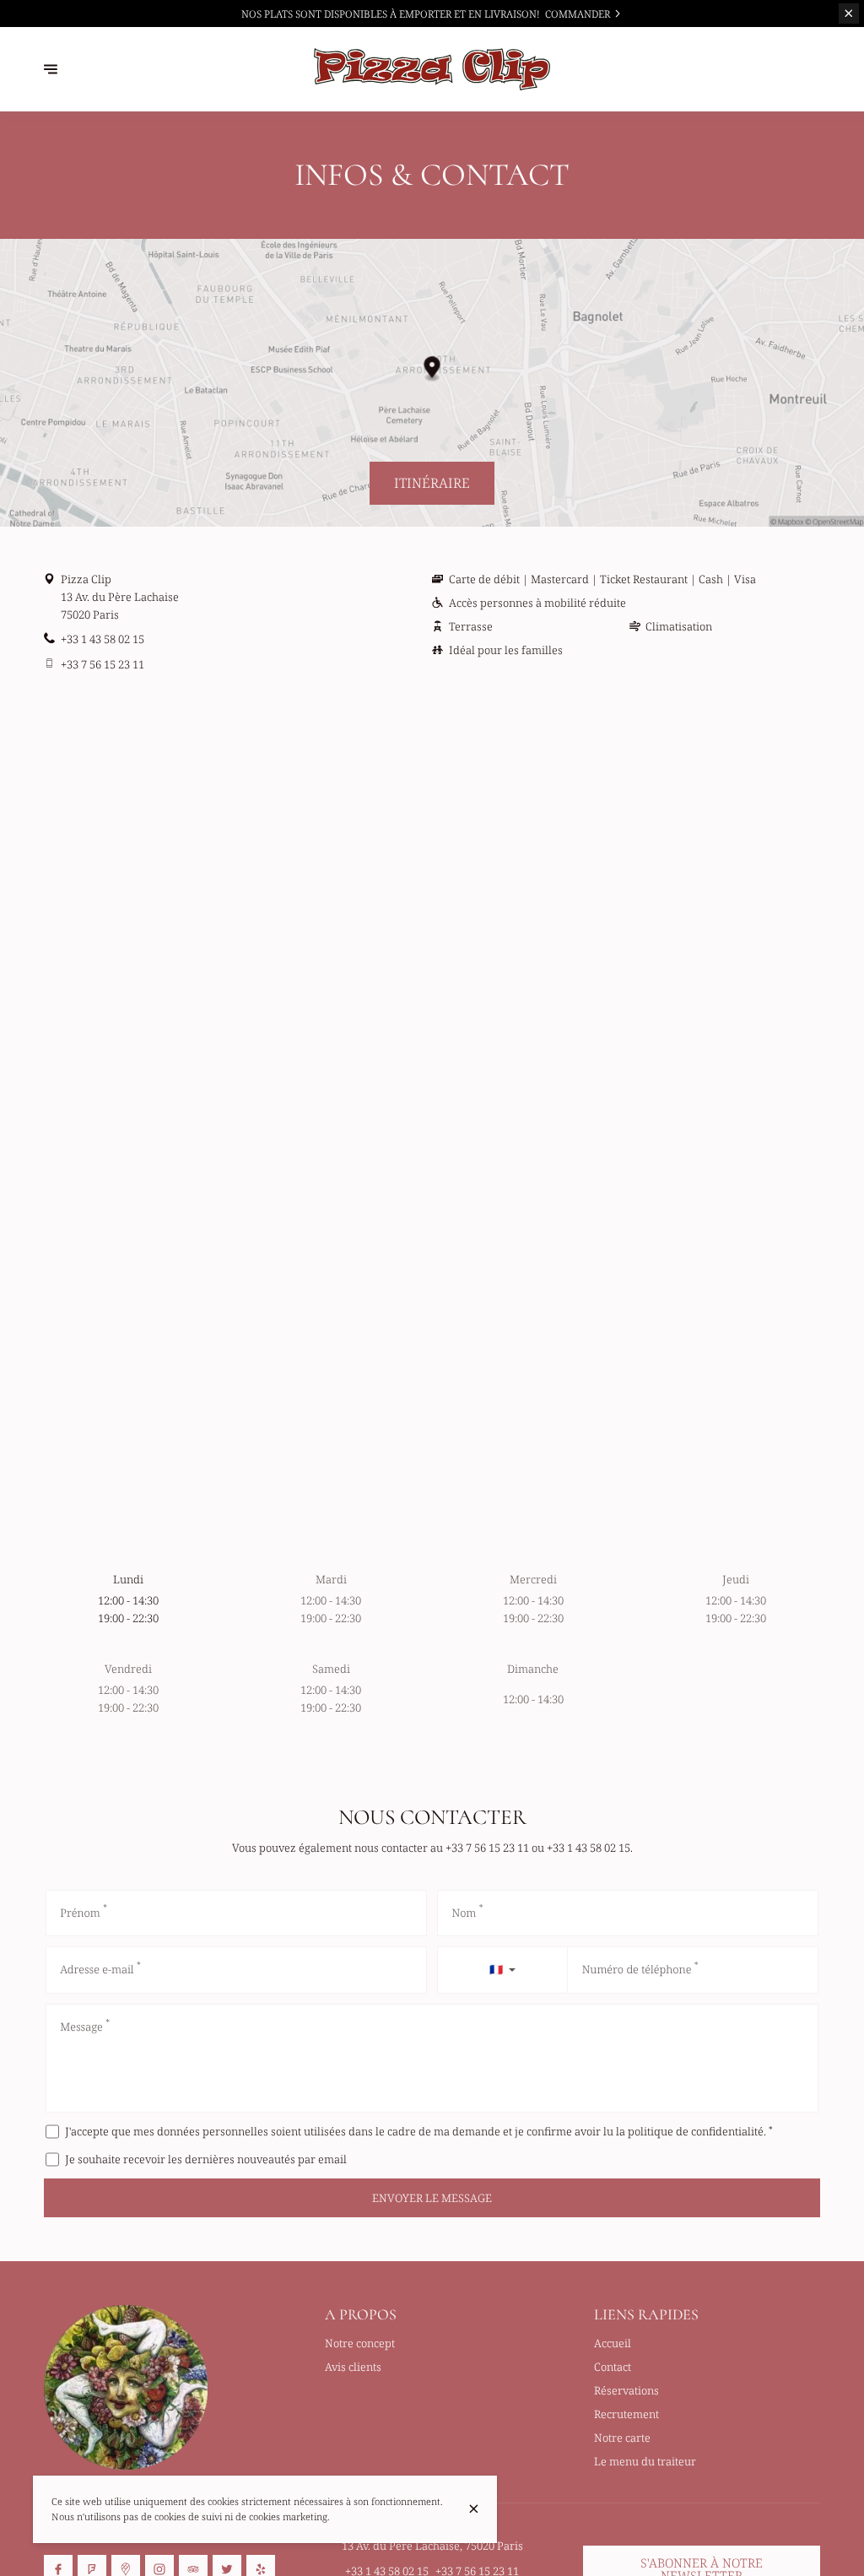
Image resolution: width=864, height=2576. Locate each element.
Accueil (613, 2343)
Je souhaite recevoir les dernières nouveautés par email (206, 2159)
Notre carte (622, 2438)
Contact (613, 2367)
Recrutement (626, 2414)
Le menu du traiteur (645, 2461)
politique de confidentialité (696, 2131)
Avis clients (353, 2367)
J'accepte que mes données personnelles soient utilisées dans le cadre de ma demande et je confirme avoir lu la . (419, 2131)
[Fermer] (474, 2509)
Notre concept (360, 2343)
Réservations (626, 2390)
